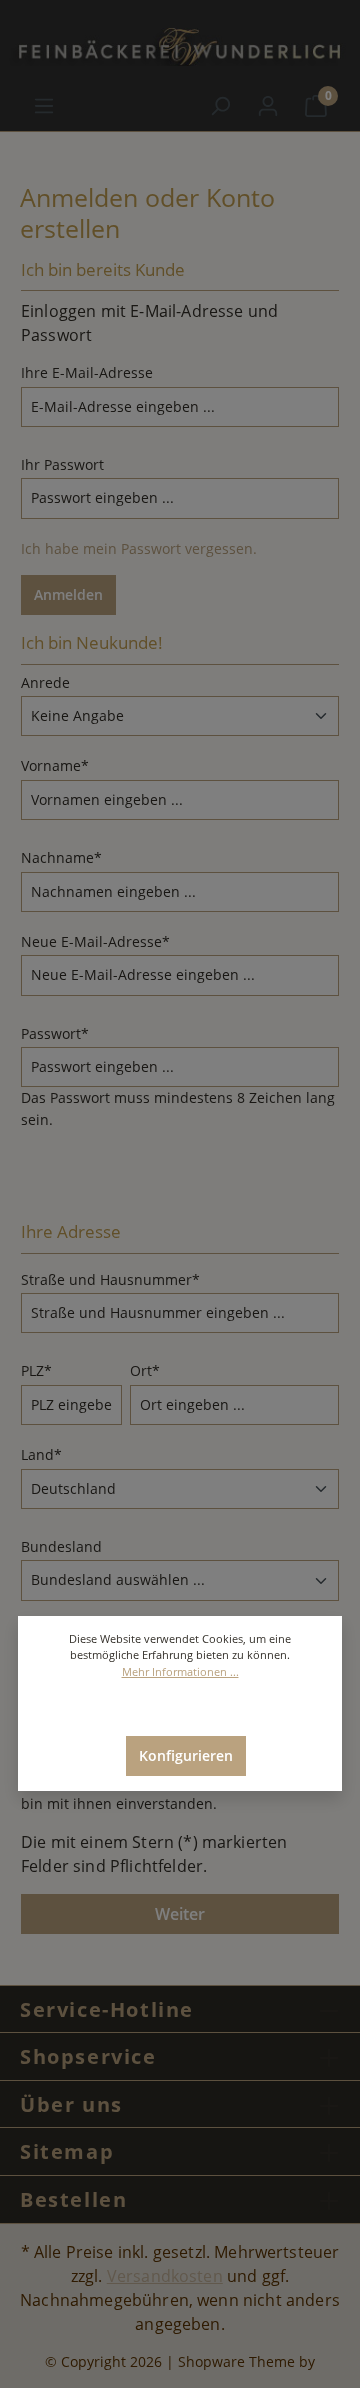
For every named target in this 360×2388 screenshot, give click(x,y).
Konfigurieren (186, 1755)
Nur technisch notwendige (186, 1707)
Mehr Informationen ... (180, 1671)
